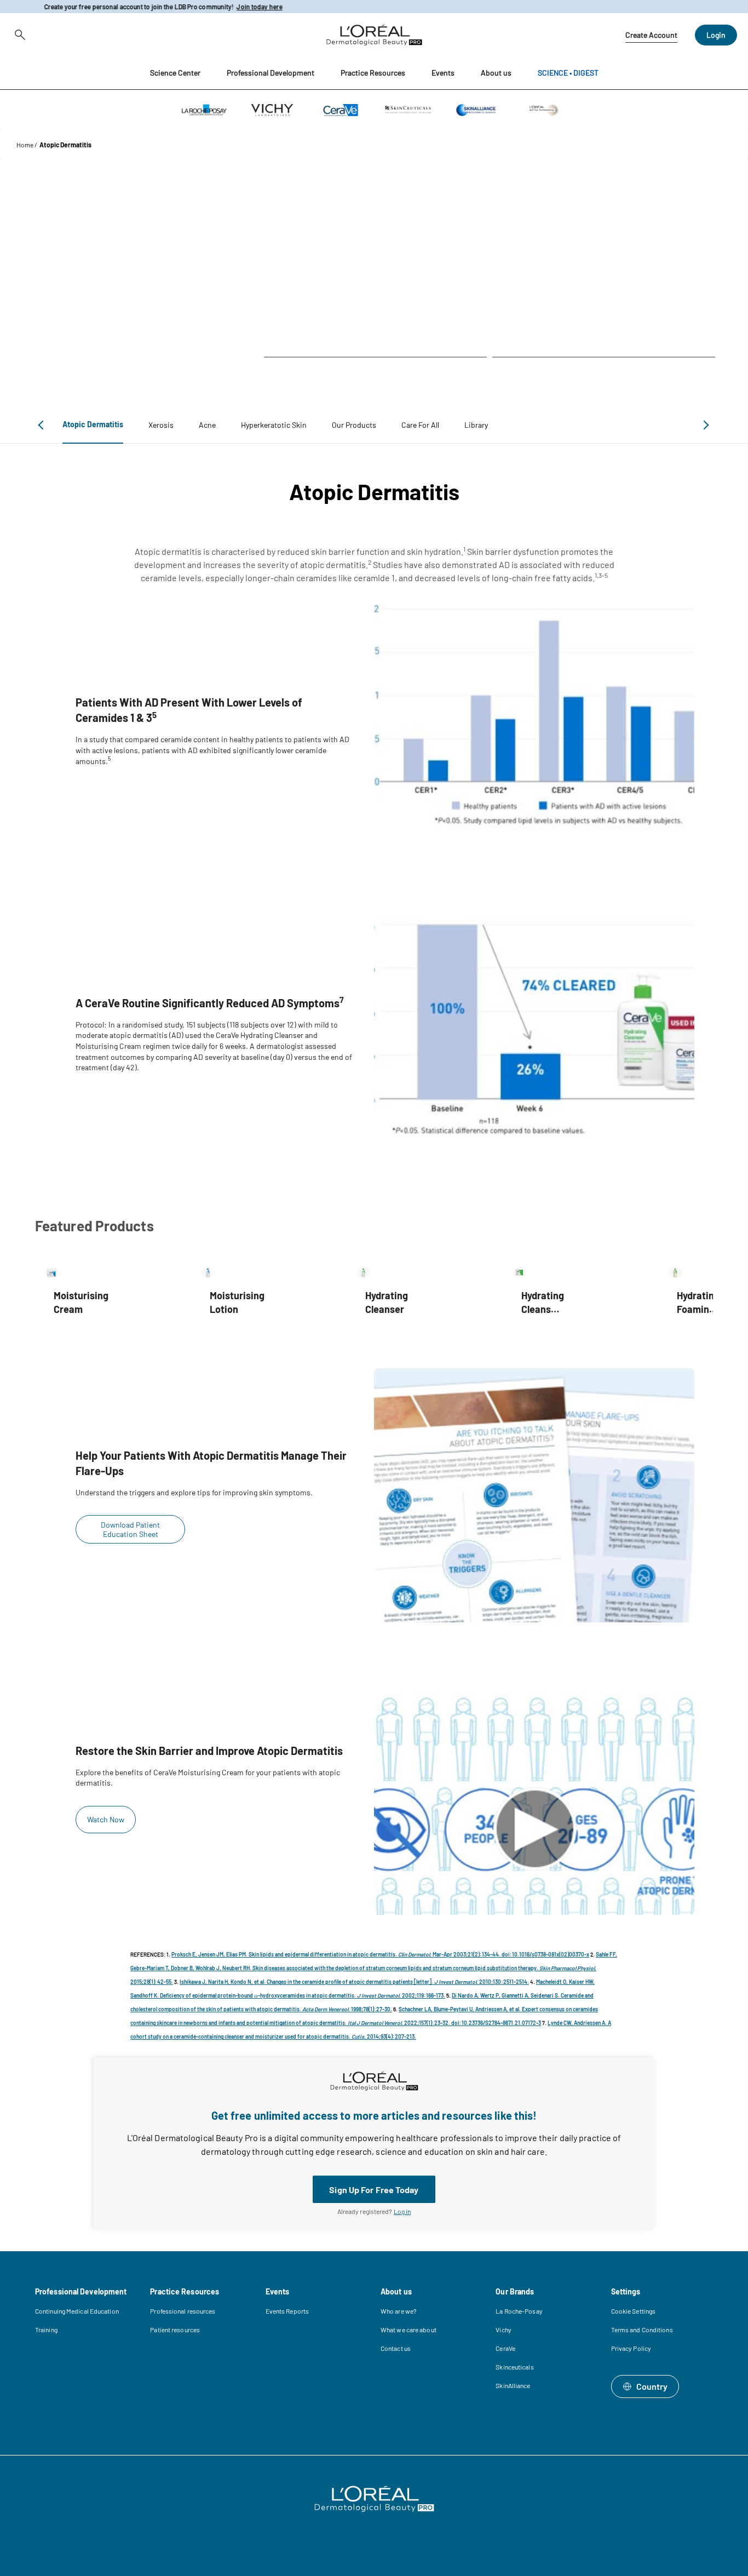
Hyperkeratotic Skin (274, 425)
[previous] (43, 425)
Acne (207, 425)
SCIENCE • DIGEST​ (568, 73)
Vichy (504, 2330)
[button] (175, 73)
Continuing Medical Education (77, 2311)
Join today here (249, 7)
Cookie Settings (634, 2311)
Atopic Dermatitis (93, 424)
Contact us (396, 2348)
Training (46, 2330)
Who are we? (399, 2311)
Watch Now (106, 1819)
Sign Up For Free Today (374, 2190)
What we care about (408, 2330)
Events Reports (287, 2311)
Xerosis (161, 425)
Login (716, 35)
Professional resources (183, 2311)
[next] (704, 425)
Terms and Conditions (642, 2330)
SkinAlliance (513, 2385)
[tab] (93, 425)
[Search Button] (18, 35)
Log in (402, 2211)
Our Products (354, 425)
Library (476, 425)
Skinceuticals (514, 2367)
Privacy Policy (631, 2348)
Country (652, 2386)
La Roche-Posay (519, 2311)
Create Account (651, 35)
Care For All (420, 425)
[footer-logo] (374, 2499)
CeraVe (505, 2348)
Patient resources (175, 2330)
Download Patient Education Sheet (130, 1529)
